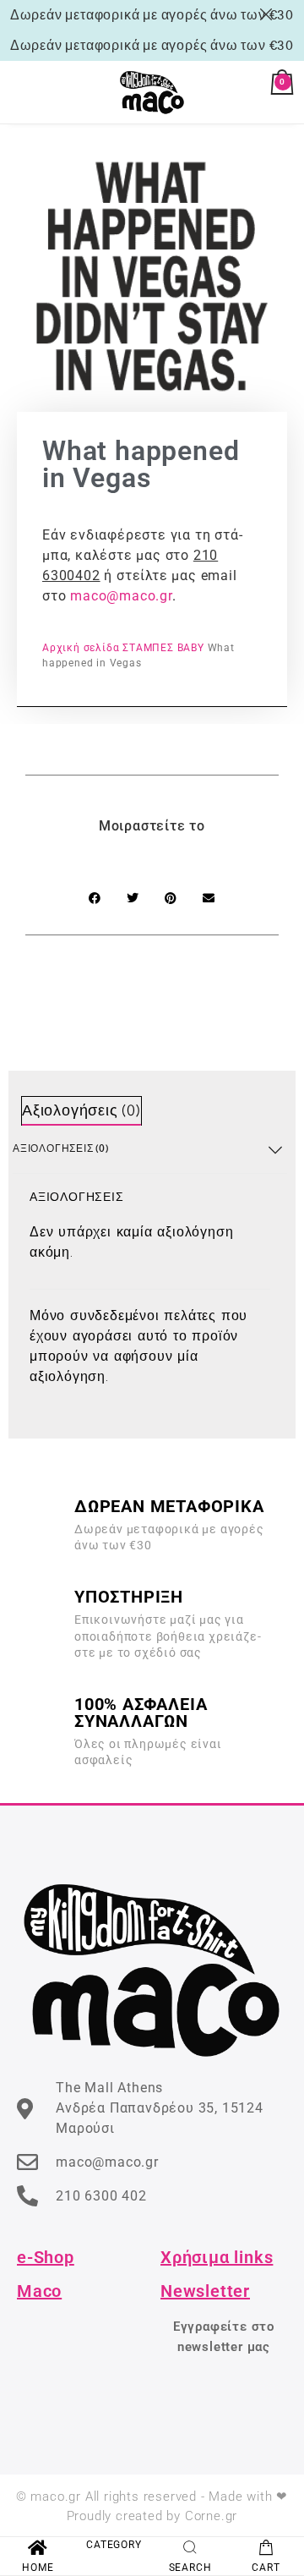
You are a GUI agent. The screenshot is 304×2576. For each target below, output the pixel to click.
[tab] (81, 1111)
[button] (95, 898)
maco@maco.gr (121, 596)
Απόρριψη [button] (269, 14)
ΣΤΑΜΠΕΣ (148, 648)
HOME (38, 2568)
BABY (191, 648)
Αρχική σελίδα (81, 648)
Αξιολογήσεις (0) (81, 1112)
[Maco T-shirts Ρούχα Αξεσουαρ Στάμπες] (152, 92)
